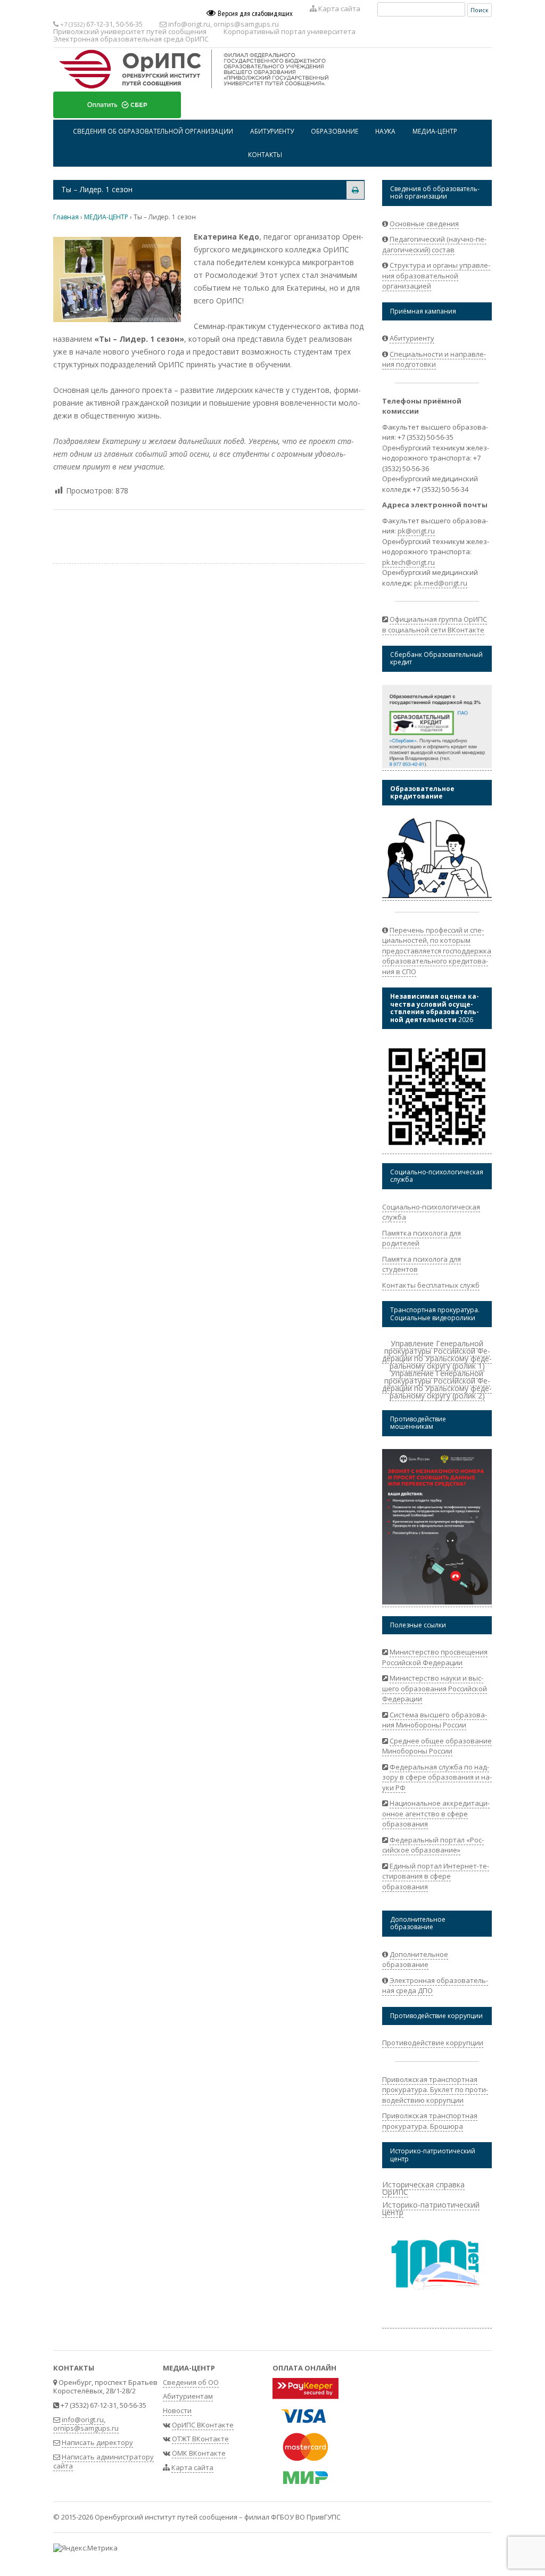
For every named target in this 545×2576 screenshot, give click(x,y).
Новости (177, 2410)
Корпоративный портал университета (290, 31)
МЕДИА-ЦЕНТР (435, 131)
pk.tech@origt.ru (408, 562)
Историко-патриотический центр (431, 2208)
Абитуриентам (188, 2396)
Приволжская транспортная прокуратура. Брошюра (430, 2121)
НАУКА (385, 131)
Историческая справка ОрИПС (423, 2188)
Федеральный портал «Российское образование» (433, 1845)
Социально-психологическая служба (431, 1212)
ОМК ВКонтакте (199, 2453)
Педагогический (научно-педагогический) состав (434, 244)
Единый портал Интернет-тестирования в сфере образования (436, 1876)
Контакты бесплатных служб (431, 1285)
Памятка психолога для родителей (422, 1238)
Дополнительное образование (415, 1960)
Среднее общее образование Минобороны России (437, 1746)
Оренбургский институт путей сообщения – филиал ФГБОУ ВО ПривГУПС (218, 2517)
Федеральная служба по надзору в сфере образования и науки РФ (437, 1777)
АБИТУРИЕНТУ (272, 131)
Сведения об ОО (191, 2382)
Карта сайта (338, 9)
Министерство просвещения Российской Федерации (435, 1657)
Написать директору (97, 2442)
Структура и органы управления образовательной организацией (436, 275)
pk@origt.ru (416, 531)
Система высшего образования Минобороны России (435, 1720)
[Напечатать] (355, 190)
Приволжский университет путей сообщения (130, 31)
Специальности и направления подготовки (434, 359)
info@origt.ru (189, 24)
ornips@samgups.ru (246, 24)
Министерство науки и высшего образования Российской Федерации (435, 1688)
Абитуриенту (412, 338)
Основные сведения (424, 224)
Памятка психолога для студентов (422, 1264)
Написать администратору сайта (104, 2461)
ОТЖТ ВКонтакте (200, 2439)
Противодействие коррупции (433, 2043)
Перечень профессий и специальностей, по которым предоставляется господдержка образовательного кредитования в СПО (437, 951)
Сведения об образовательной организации (153, 131)
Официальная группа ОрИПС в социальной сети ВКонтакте (435, 624)
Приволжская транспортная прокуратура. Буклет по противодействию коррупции (435, 2090)
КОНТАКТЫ (265, 154)
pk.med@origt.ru (441, 583)
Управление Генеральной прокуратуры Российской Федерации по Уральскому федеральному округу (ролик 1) (437, 1355)
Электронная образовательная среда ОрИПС (131, 39)
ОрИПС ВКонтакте (203, 2425)
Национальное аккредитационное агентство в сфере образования (436, 1813)
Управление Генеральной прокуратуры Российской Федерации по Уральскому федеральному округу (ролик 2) (437, 1384)
